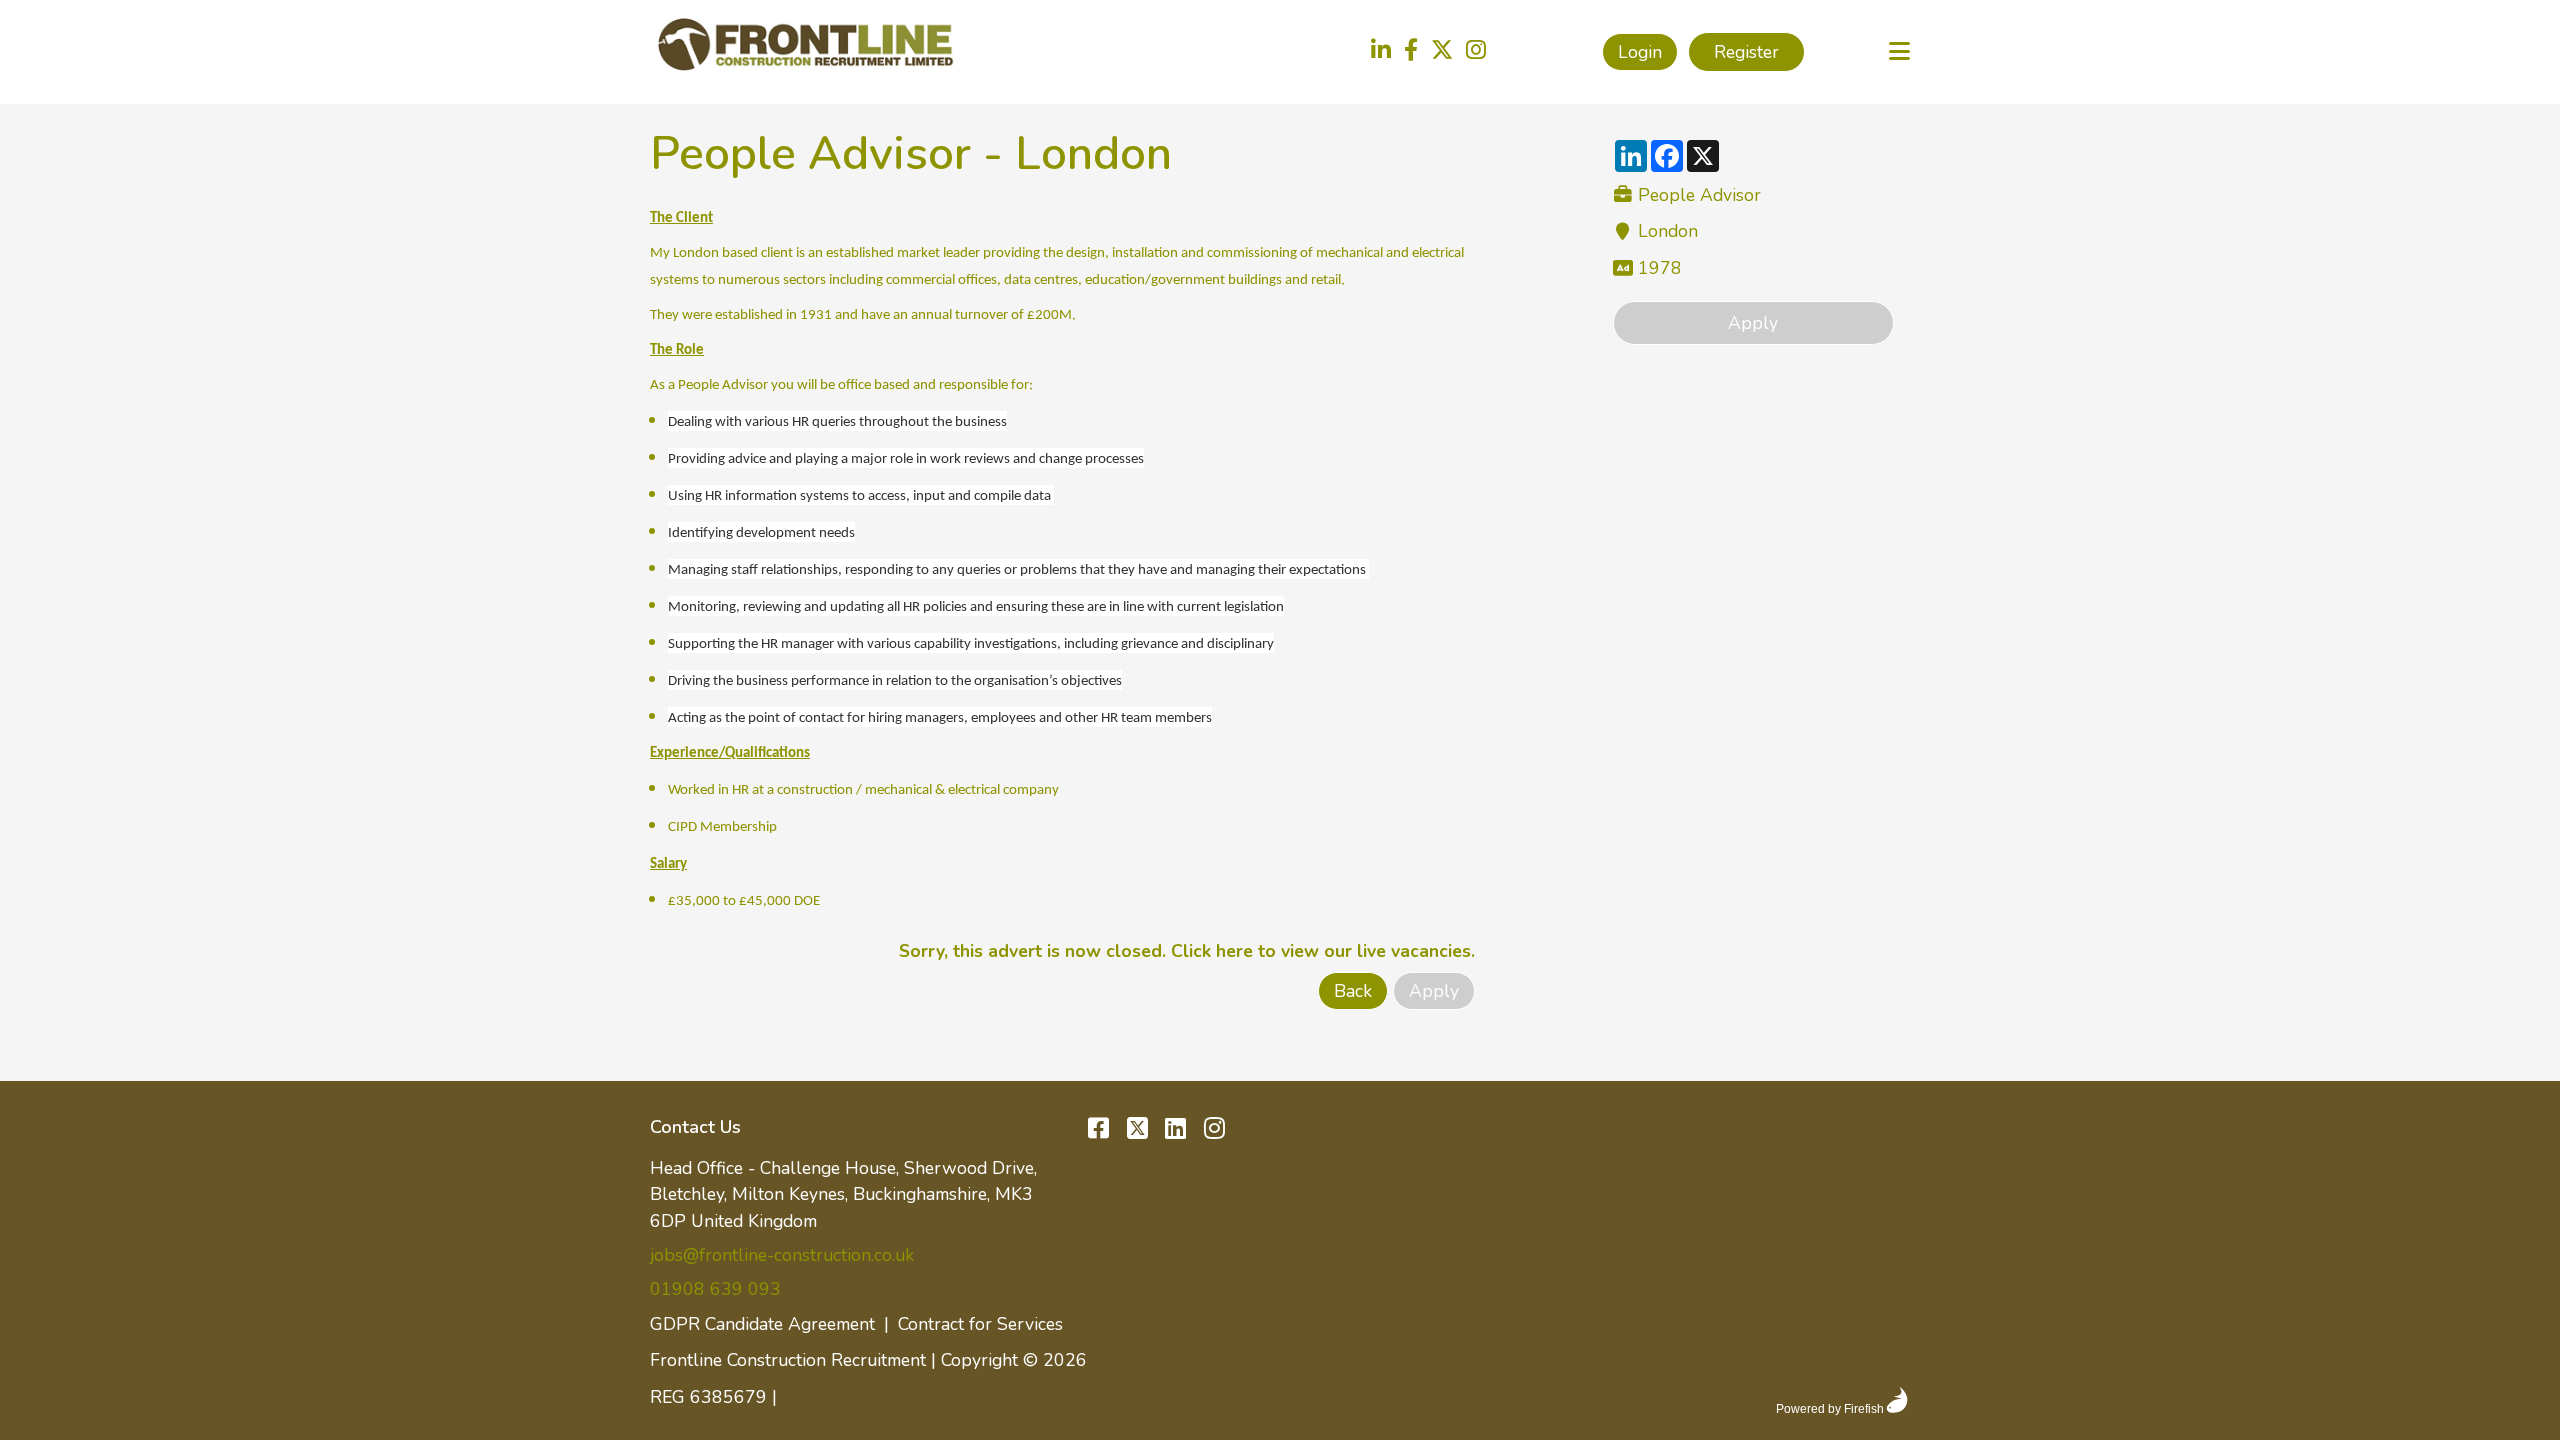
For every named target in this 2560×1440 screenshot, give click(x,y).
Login (1640, 52)
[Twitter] (1442, 52)
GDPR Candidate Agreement (762, 1324)
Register (1746, 52)
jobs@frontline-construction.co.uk (782, 1255)
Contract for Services (980, 1324)
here (1234, 951)
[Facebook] (1411, 52)
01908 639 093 (715, 1289)
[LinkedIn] (1381, 52)
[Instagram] (1476, 52)
